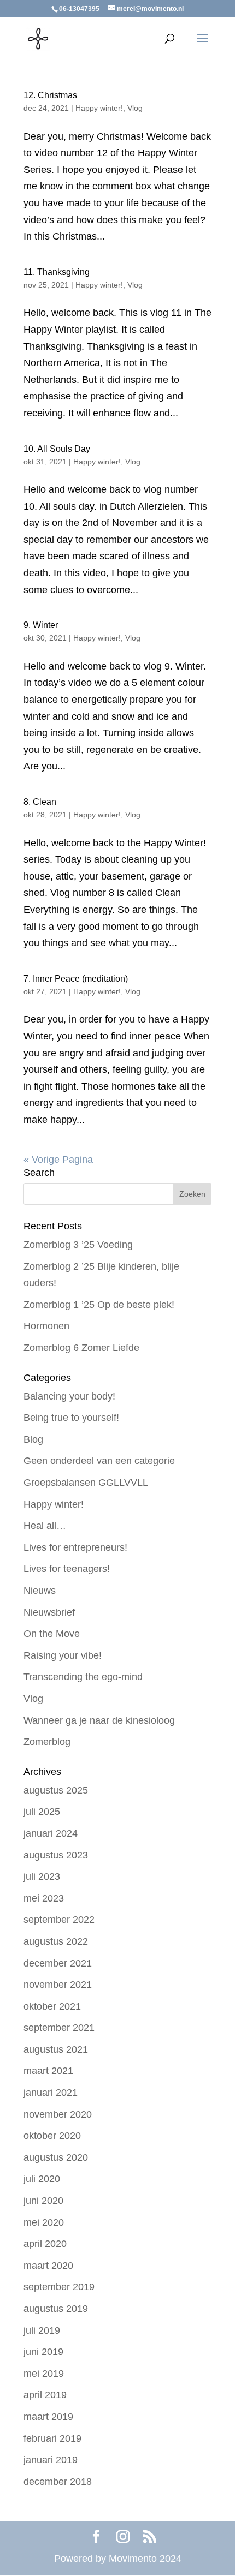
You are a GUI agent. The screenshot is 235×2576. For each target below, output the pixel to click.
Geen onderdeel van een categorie (99, 1461)
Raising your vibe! (63, 1655)
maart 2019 (48, 2417)
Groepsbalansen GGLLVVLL (86, 1483)
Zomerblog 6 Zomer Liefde (81, 1348)
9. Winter (41, 625)
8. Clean (40, 802)
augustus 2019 (56, 2309)
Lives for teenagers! (67, 1569)
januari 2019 (51, 2460)
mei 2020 (44, 2222)
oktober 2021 (52, 2006)
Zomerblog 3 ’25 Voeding (78, 1245)
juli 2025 (42, 1812)
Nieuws (40, 1591)
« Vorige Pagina (58, 1160)
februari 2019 (52, 2438)
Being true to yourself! (71, 1418)
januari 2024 (51, 1833)
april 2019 (45, 2395)
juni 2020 (43, 2201)
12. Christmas (50, 95)
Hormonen (46, 1326)
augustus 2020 (56, 2157)
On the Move (52, 1634)
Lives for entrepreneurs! (75, 1547)
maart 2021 (48, 2071)
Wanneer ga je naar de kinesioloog (99, 1720)
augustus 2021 (56, 2049)
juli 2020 (42, 2179)
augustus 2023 (56, 1855)
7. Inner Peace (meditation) (76, 979)
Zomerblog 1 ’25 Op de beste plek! (99, 1305)
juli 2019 (42, 2330)
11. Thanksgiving (57, 272)
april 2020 (45, 2244)
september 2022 (59, 1920)
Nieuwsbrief (49, 1612)
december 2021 (58, 1963)
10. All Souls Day (57, 449)
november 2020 (58, 2114)
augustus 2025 (56, 1790)
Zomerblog (47, 1742)
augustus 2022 (56, 1941)
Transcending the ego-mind (83, 1677)
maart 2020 (48, 2266)
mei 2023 (44, 1898)
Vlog (135, 108)
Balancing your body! (69, 1396)
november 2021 (58, 1985)
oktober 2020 (52, 2136)
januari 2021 (51, 2093)
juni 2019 (43, 2352)
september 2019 (59, 2287)
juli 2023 (42, 1876)
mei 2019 (44, 2374)
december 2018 (58, 2482)
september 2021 (59, 2028)
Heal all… (45, 1526)
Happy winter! (99, 108)
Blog (33, 1439)
